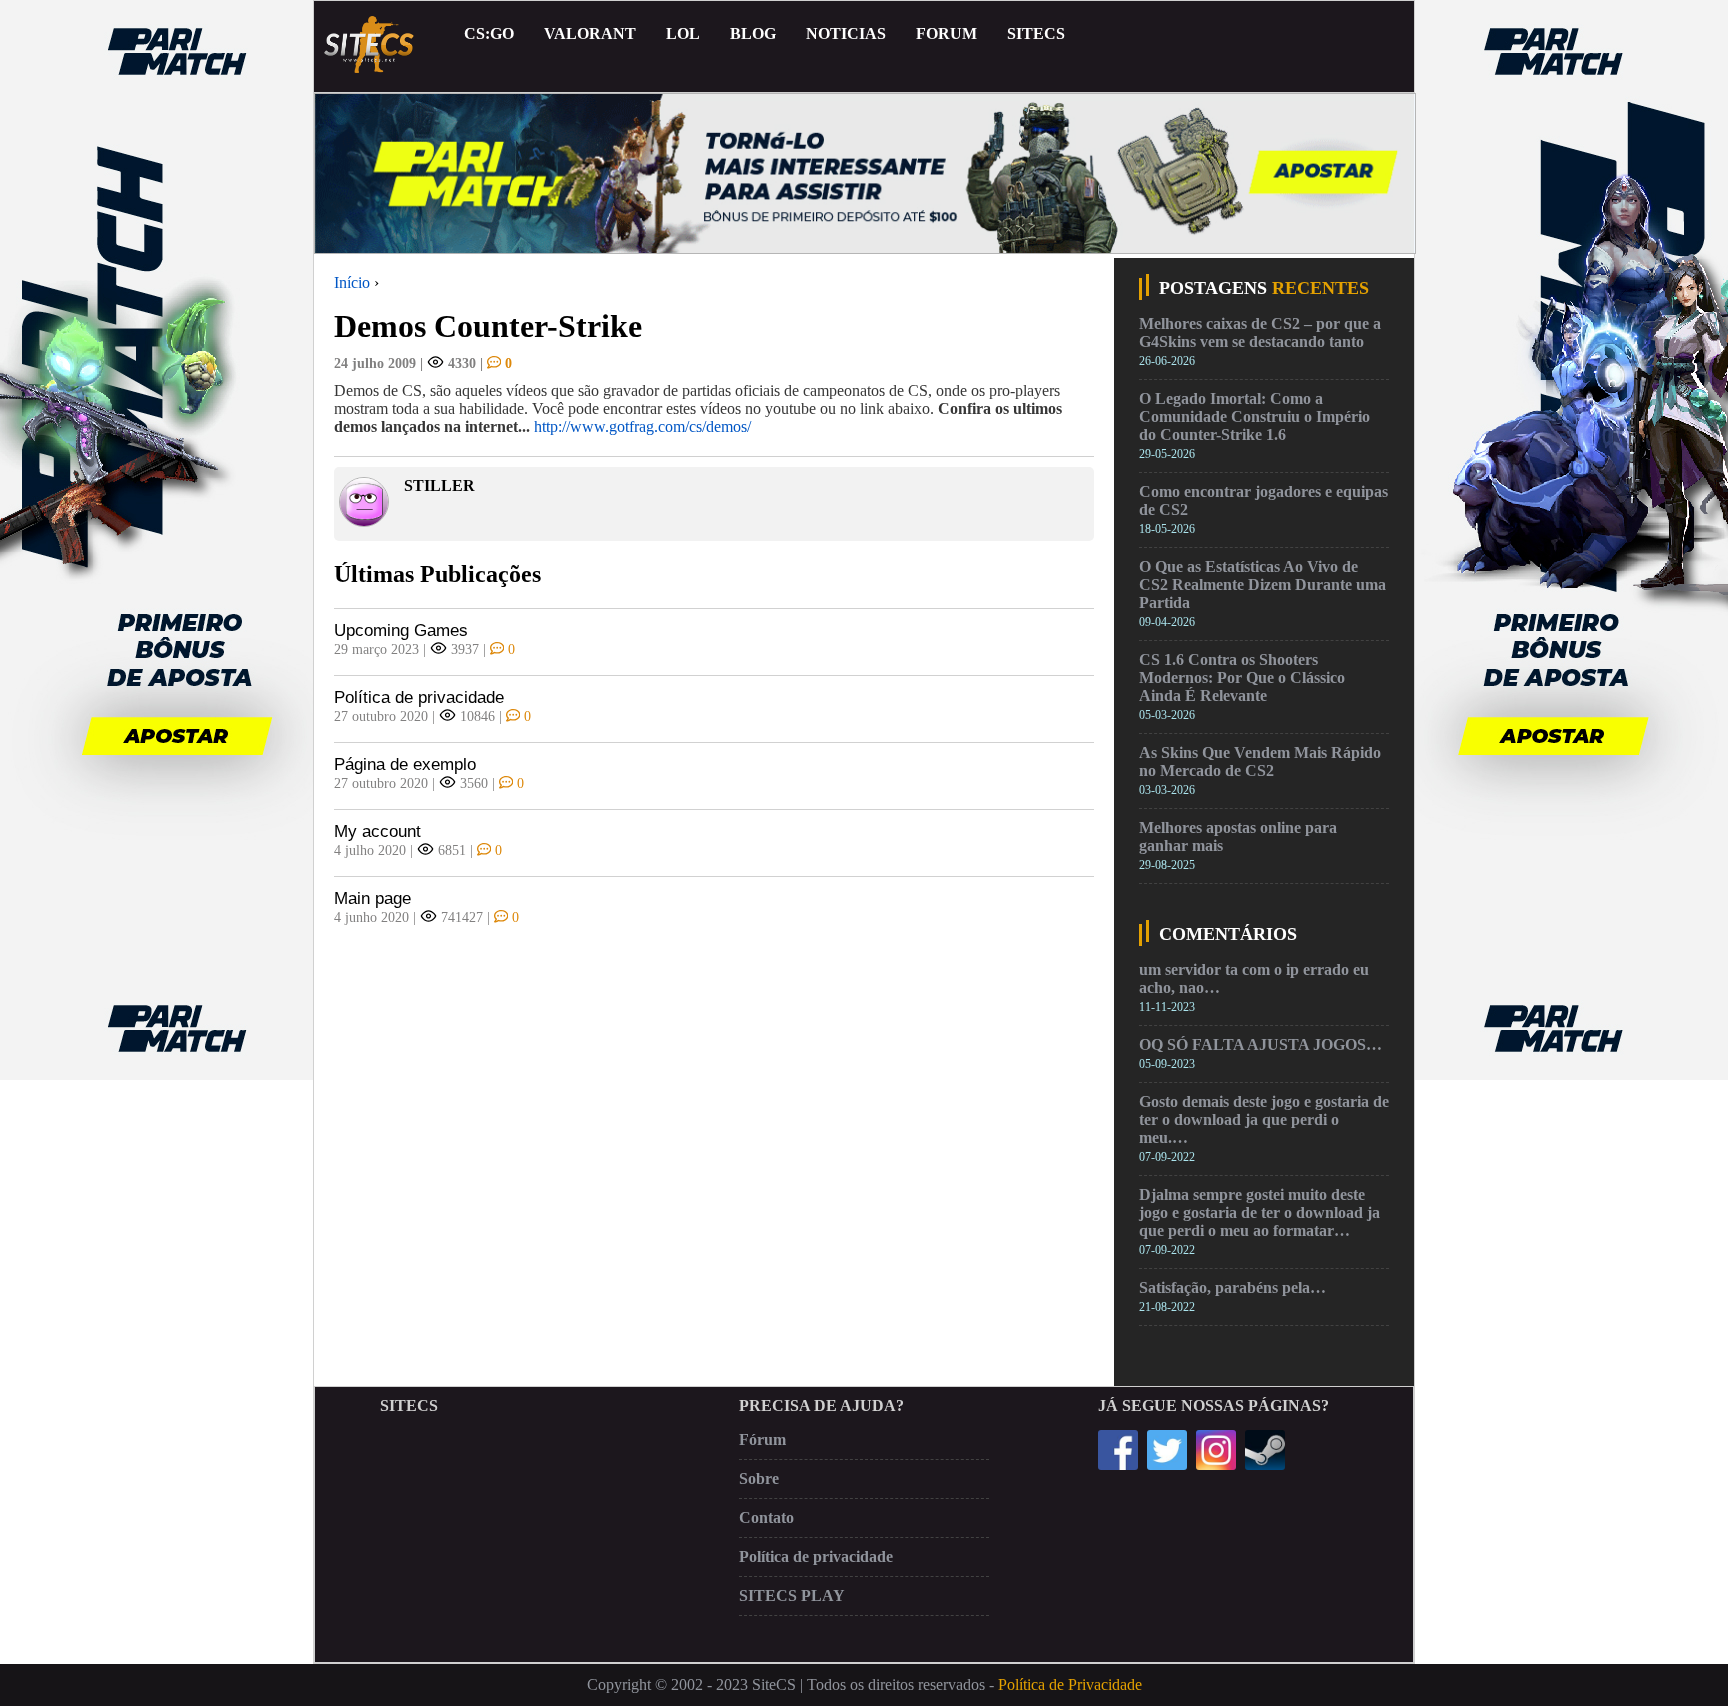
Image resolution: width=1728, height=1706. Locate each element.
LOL (683, 33)
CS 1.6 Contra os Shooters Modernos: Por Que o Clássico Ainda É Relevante (1242, 677)
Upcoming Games (401, 630)
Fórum (762, 1439)
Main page (372, 898)
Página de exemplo (405, 764)
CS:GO (489, 33)
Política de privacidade (419, 697)
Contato (766, 1517)
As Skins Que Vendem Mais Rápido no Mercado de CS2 (1260, 761)
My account (377, 831)
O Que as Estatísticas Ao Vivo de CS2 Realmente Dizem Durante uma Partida (1262, 584)
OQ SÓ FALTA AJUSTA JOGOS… (1260, 1044)
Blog (753, 33)
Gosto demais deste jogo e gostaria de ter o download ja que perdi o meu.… (1264, 1119)
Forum (946, 33)
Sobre (759, 1478)
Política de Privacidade (1070, 1684)
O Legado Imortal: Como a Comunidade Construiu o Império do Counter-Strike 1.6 (1254, 416)
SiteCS (1036, 33)
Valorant (590, 33)
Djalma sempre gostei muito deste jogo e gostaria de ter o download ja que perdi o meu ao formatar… (1259, 1212)
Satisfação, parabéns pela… (1232, 1287)
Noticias (846, 33)
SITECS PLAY (792, 1595)
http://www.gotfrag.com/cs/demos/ (642, 426)
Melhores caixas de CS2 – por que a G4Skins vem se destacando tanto (1260, 332)
